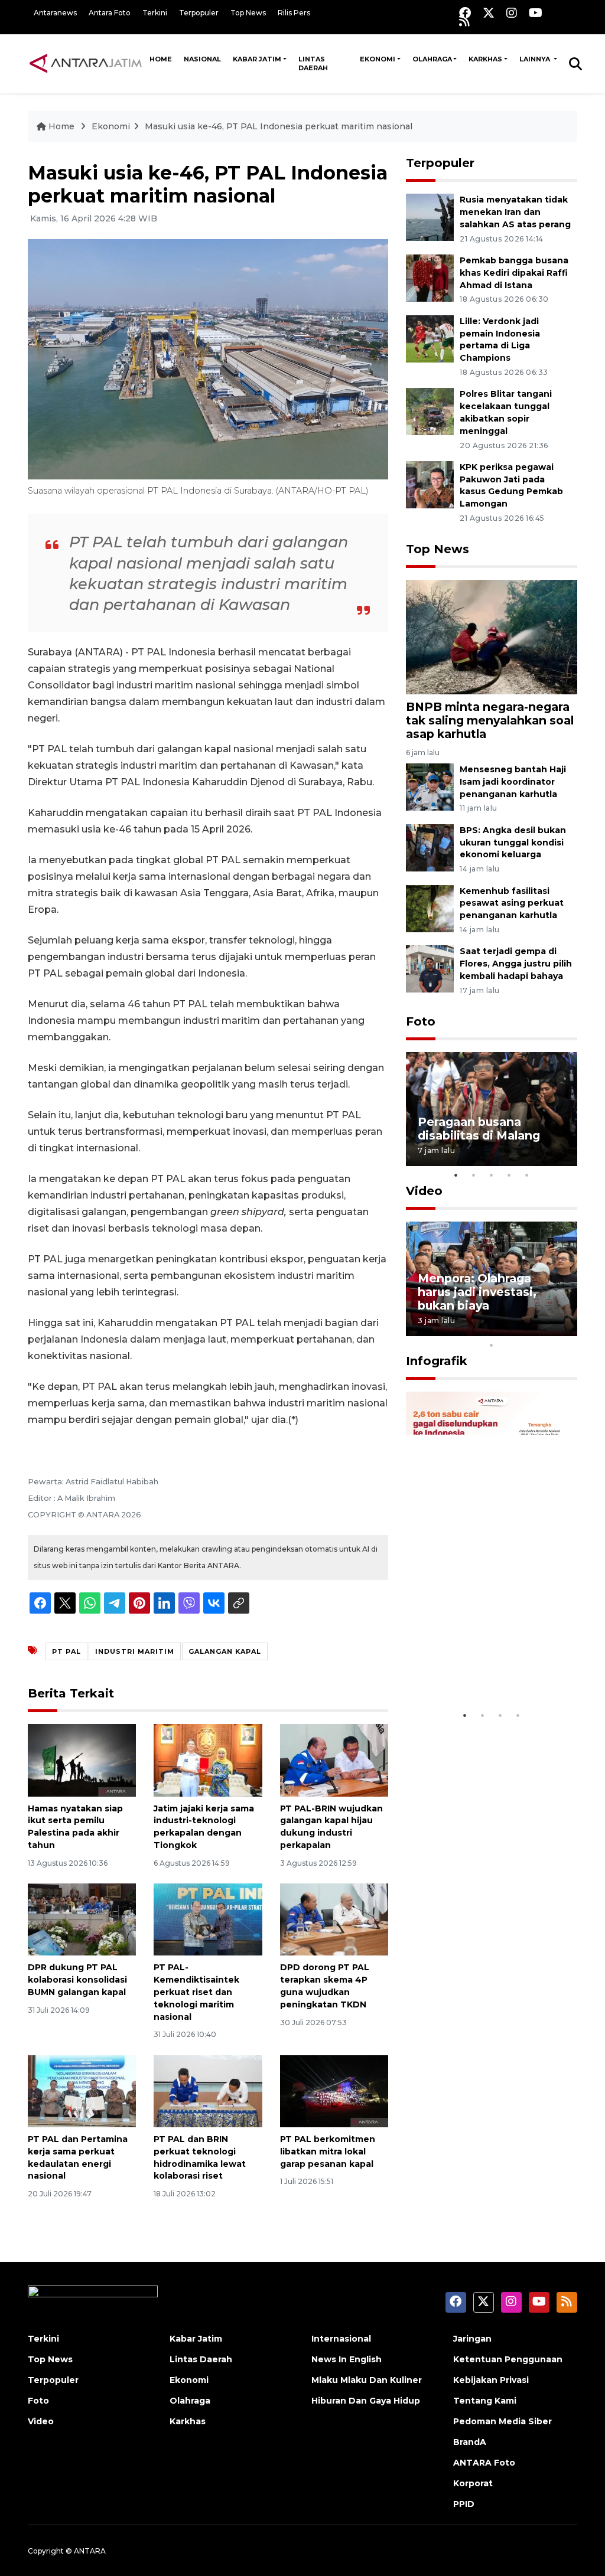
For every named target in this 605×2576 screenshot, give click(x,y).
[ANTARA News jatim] (86, 63)
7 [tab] (527, 1330)
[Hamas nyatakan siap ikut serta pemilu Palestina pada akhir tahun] (82, 1760)
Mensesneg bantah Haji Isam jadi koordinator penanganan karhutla (513, 782)
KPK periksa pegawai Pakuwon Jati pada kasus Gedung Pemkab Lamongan (511, 485)
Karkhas (485, 59)
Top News (248, 13)
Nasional (202, 59)
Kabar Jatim (257, 59)
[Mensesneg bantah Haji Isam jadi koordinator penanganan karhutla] (430, 786)
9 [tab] (562, 1330)
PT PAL (66, 1651)
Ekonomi (378, 59)
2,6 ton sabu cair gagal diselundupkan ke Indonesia (485, 1661)
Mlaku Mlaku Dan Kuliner (367, 2380)
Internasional (341, 2339)
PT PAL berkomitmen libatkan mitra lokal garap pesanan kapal (328, 2151)
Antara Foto (110, 13)
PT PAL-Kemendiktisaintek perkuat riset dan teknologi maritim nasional (196, 1992)
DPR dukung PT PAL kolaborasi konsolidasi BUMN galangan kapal (77, 1980)
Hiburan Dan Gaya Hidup (366, 2401)
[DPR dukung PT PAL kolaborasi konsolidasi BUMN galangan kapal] (82, 1919)
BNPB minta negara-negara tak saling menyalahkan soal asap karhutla (490, 720)
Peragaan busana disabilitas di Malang (479, 1129)
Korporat (473, 2483)
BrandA (470, 2442)
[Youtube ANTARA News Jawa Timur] (536, 13)
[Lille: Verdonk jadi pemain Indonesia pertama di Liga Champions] (430, 338)
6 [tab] (509, 1330)
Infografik (437, 1361)
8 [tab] (545, 1330)
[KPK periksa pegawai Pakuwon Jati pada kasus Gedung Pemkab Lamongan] (430, 484)
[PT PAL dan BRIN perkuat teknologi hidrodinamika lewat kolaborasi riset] (208, 2090)
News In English (347, 2359)
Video (424, 1191)
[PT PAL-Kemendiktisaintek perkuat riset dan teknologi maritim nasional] (208, 1919)
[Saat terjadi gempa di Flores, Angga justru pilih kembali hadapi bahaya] (430, 969)
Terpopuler (199, 13)
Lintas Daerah (313, 63)
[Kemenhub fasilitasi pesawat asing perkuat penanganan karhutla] (430, 908)
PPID (464, 2504)
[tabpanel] (492, 1109)
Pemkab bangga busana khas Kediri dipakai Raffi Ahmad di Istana (514, 273)
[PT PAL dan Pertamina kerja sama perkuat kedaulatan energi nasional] (82, 2090)
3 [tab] (492, 1175)
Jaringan (472, 2339)
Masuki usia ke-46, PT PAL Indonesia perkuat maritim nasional (279, 126)
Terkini (155, 13)
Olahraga (432, 59)
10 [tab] (492, 1345)
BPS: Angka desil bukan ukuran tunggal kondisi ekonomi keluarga (513, 843)
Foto (421, 1021)
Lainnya (536, 59)
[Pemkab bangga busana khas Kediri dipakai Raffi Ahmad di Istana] (430, 277)
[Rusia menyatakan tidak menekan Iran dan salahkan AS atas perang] (430, 216)
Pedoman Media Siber (502, 2421)
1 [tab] (456, 1175)
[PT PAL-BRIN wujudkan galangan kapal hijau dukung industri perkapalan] (334, 1760)
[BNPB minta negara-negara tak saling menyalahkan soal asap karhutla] (492, 636)
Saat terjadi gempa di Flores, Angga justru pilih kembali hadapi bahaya (516, 964)
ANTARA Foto (484, 2463)
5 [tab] (527, 1175)
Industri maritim (135, 1651)
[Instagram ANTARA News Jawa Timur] (512, 13)
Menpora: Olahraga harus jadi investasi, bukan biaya (477, 1292)
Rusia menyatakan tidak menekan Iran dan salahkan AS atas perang (515, 212)
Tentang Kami (485, 2401)
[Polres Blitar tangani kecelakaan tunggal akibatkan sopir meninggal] (430, 411)
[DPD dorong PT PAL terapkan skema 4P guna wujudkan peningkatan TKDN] (334, 1919)
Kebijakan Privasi (491, 2380)
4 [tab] (509, 1175)
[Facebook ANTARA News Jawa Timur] (465, 13)
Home (161, 59)
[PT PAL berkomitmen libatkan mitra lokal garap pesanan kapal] (334, 2090)
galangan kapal (225, 1651)
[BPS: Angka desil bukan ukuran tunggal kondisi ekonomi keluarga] (430, 847)
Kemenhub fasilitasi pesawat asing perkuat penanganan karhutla (512, 903)
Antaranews (55, 13)
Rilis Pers (294, 13)
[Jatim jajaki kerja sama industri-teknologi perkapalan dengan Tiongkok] (208, 1760)
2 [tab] (474, 1175)
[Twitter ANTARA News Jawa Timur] (489, 13)
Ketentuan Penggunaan (508, 2359)
